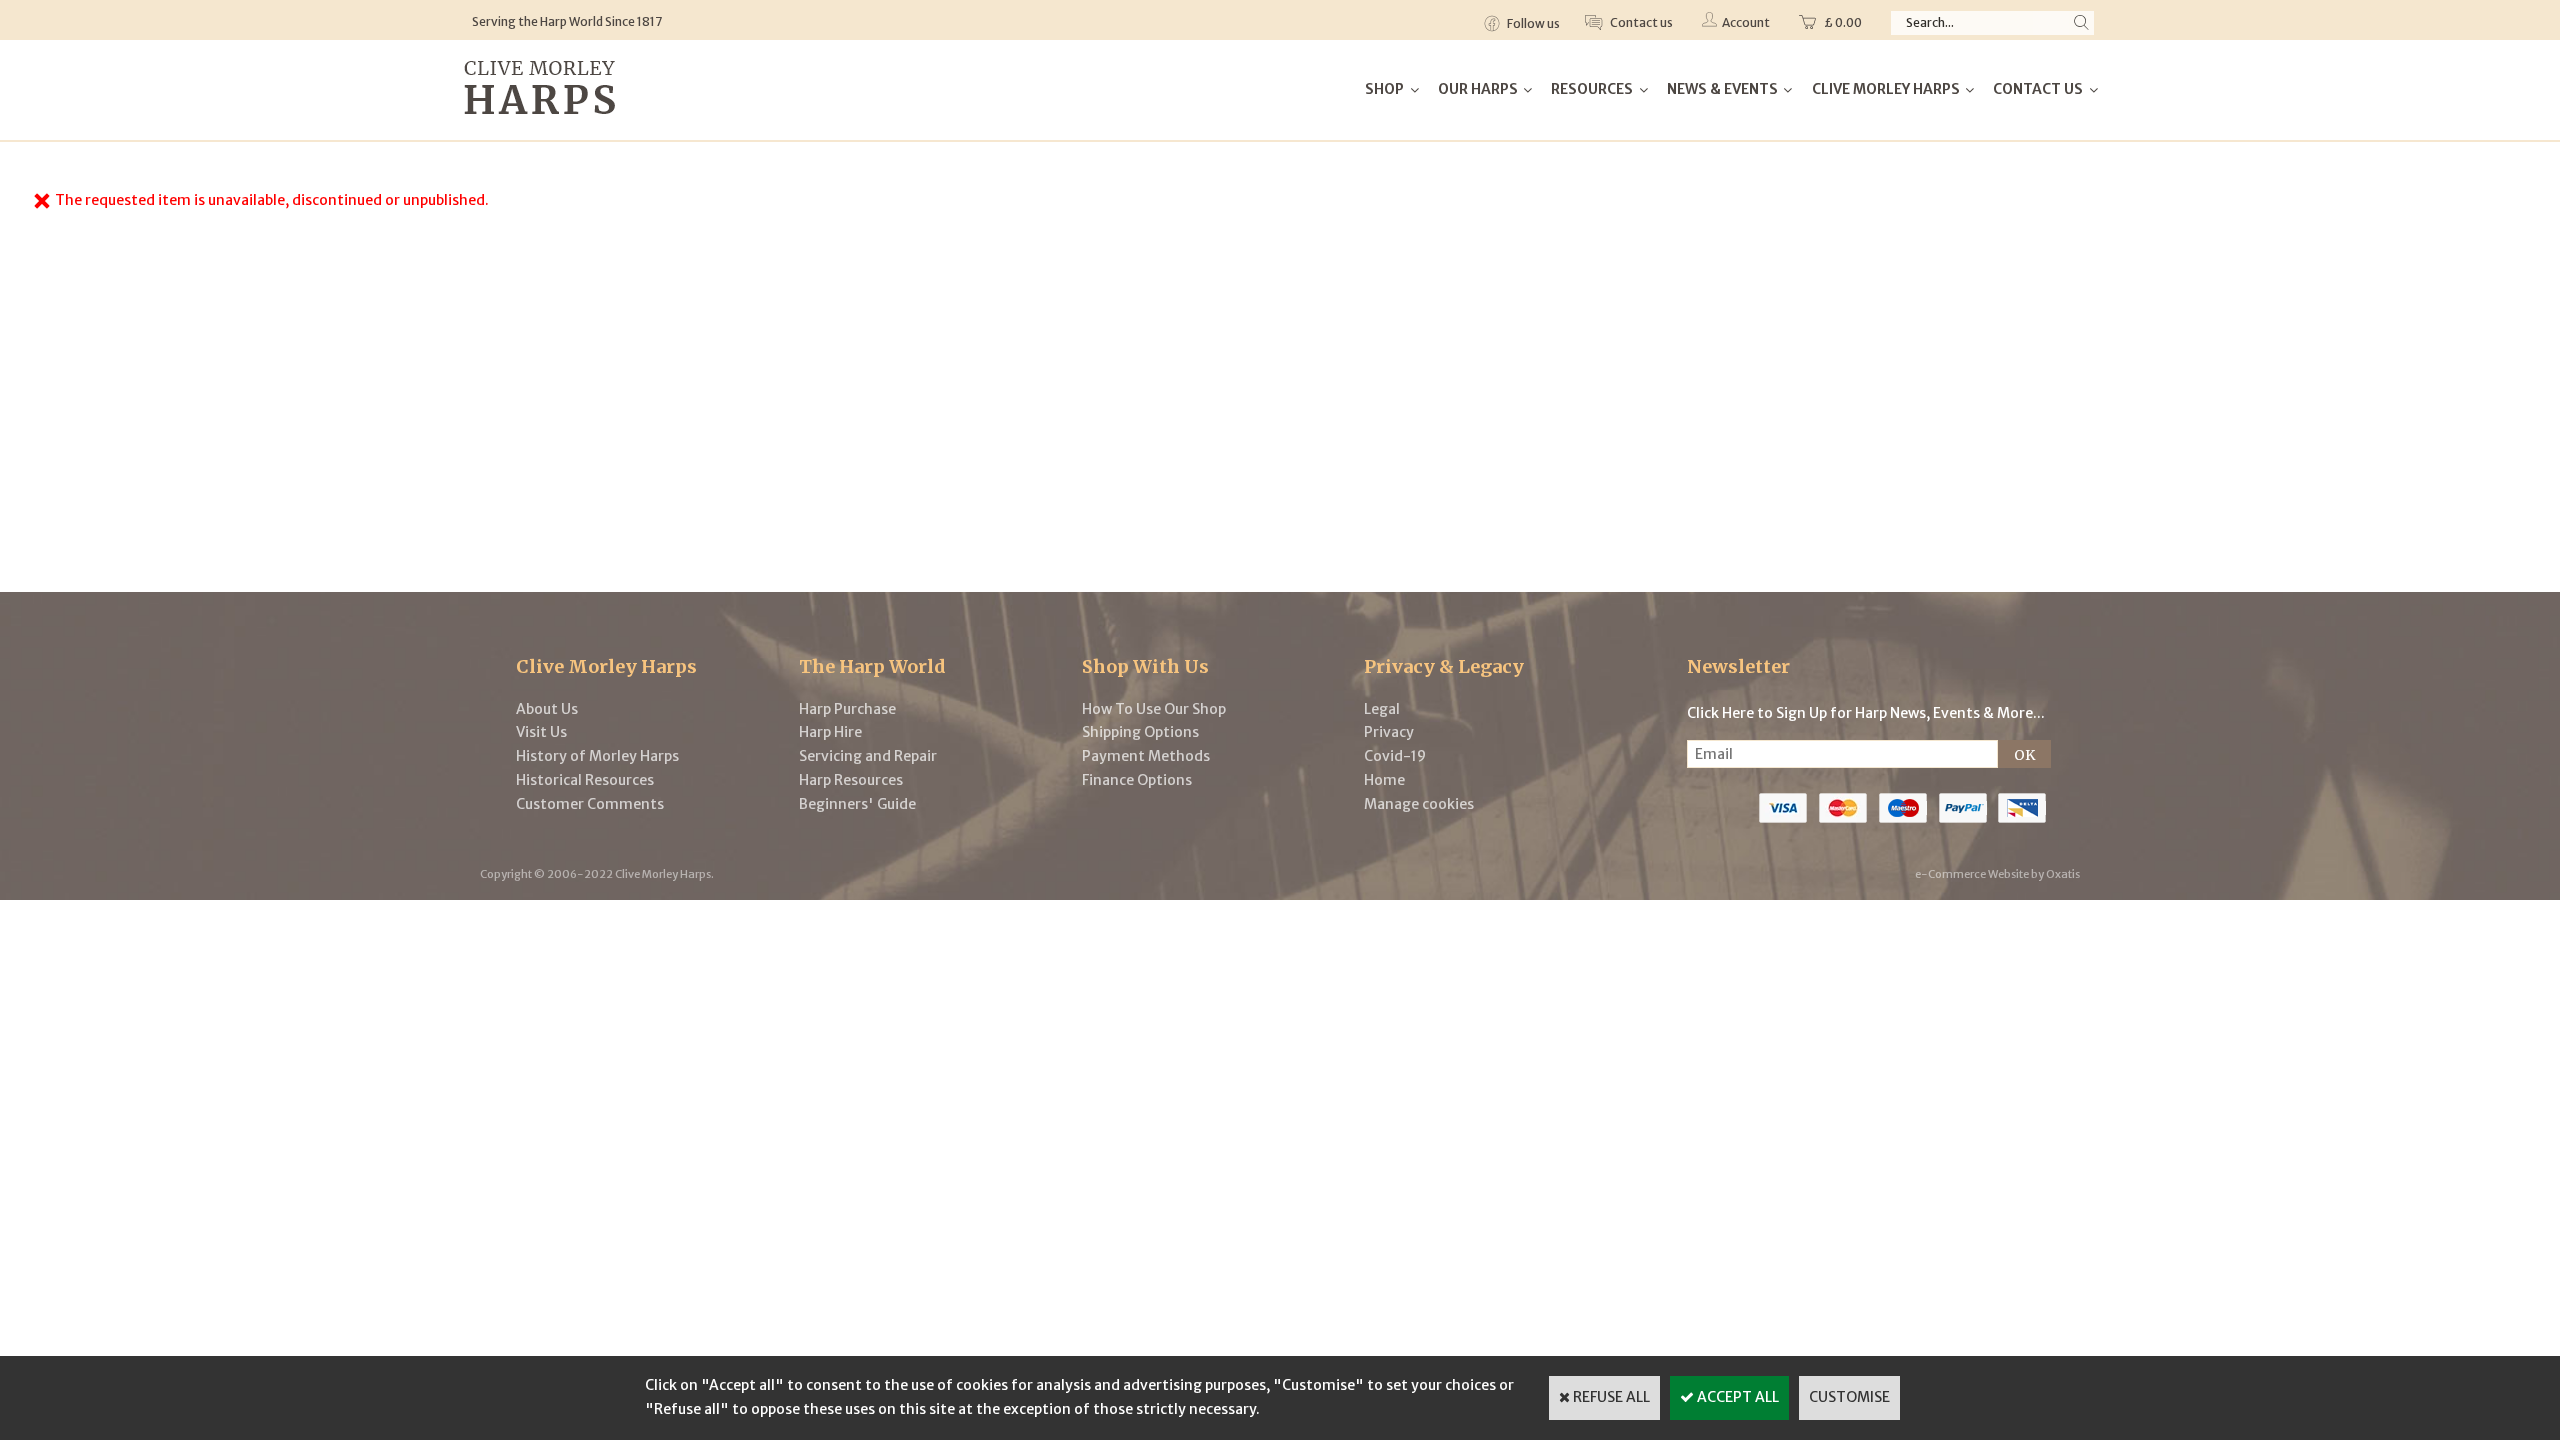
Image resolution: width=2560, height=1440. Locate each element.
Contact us (1640, 22)
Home (1384, 780)
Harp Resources (851, 780)
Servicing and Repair (868, 756)
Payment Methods (1146, 756)
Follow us (1532, 23)
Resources (1592, 89)
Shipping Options (1140, 732)
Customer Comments (590, 804)
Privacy (1389, 732)
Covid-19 (1395, 756)
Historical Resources (585, 780)
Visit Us (541, 732)
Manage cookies (1419, 804)
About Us (547, 709)
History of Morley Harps (597, 756)
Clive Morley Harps (1886, 89)
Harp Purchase (847, 709)
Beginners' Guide (857, 804)
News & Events (1722, 89)
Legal (1382, 709)
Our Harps (1478, 89)
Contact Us (2038, 89)
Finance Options (1137, 780)
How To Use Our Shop (1154, 709)
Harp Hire (830, 732)
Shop (1384, 89)
